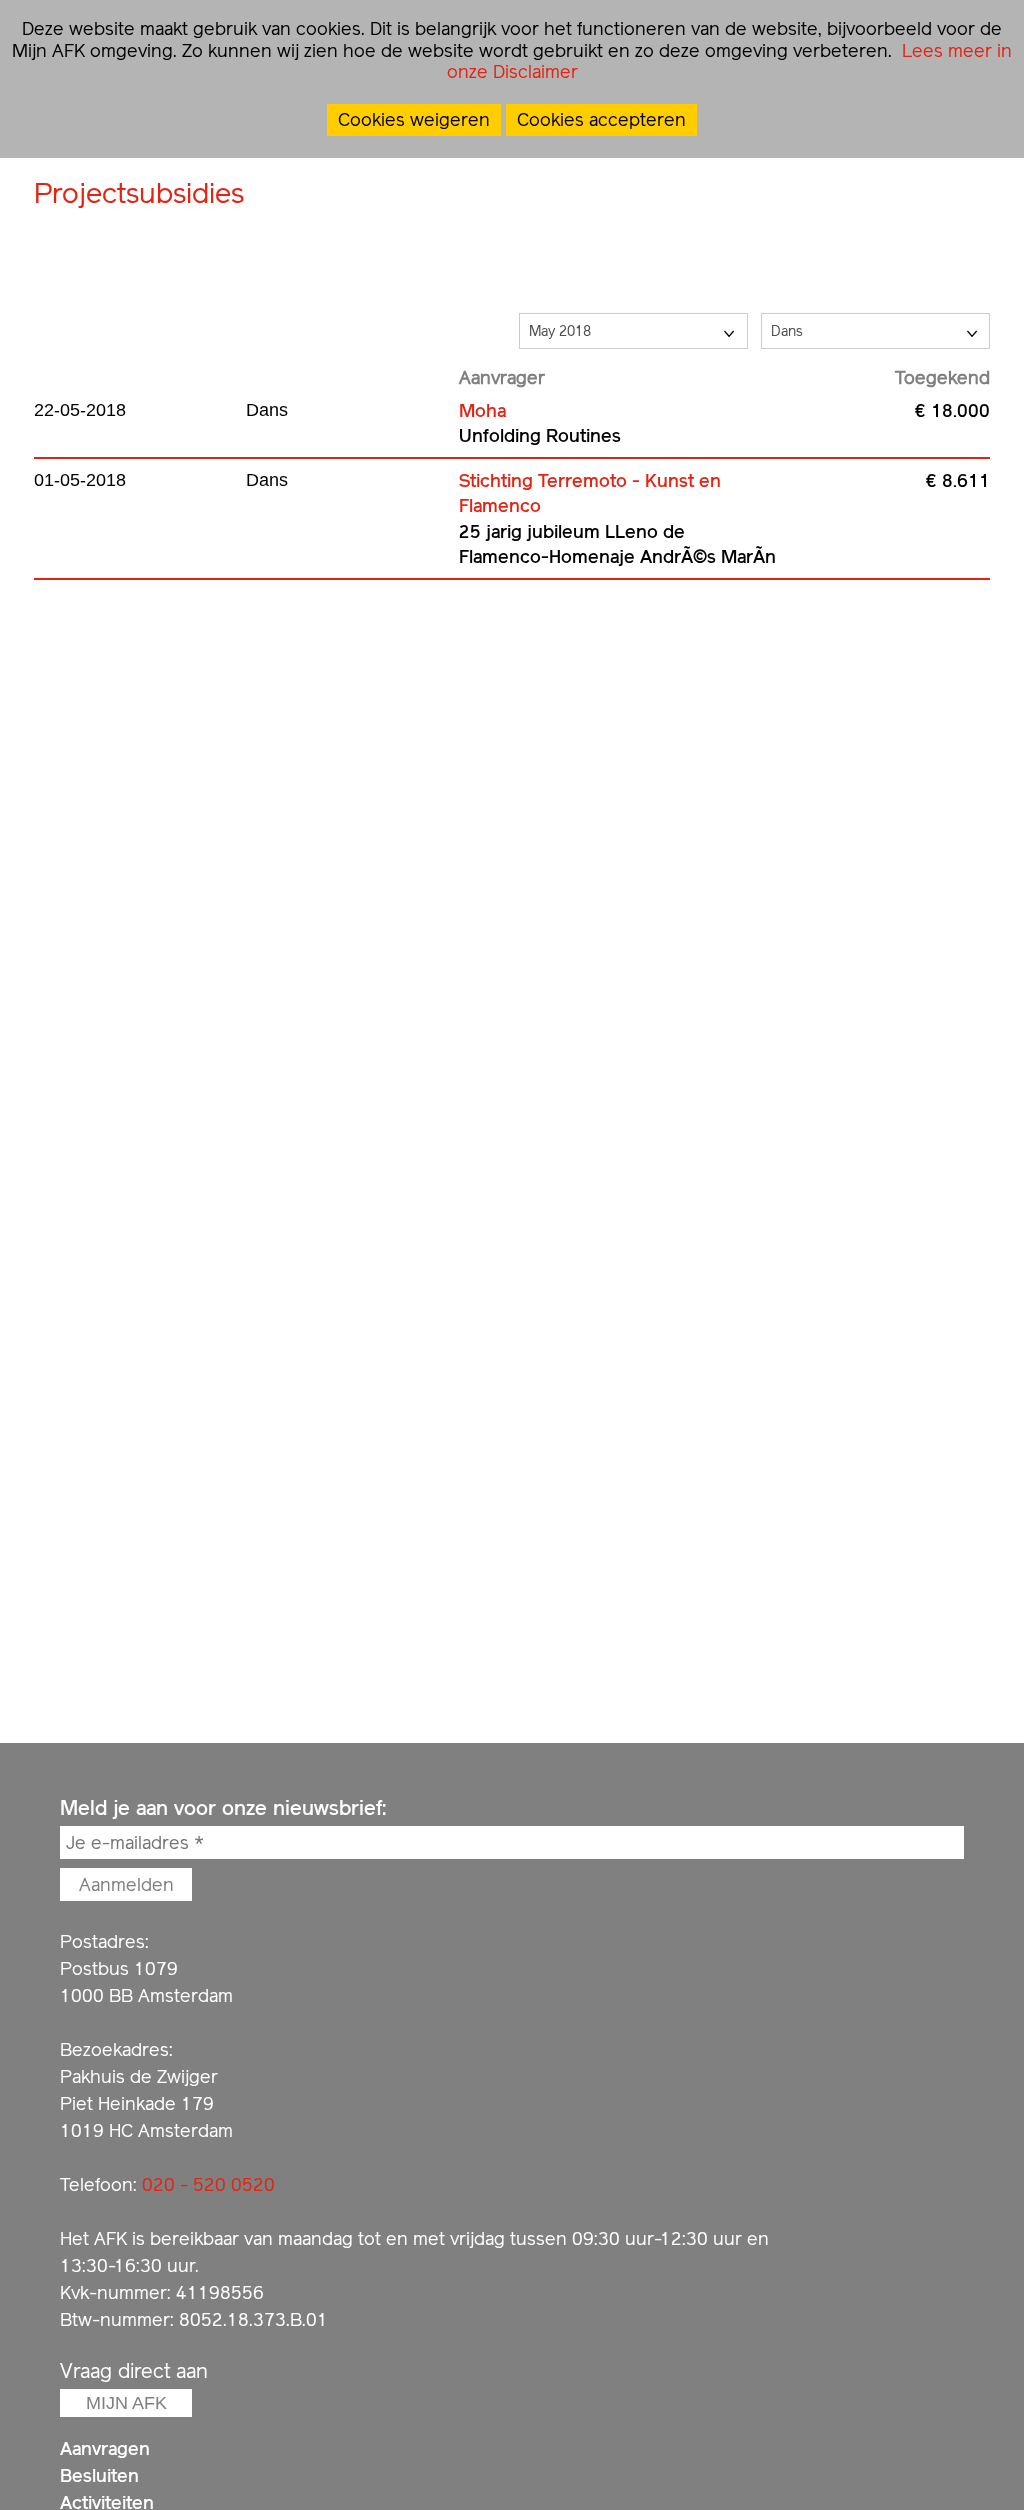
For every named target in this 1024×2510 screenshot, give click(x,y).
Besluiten (99, 2475)
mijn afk (126, 2403)
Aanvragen (105, 2448)
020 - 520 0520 (208, 2184)
